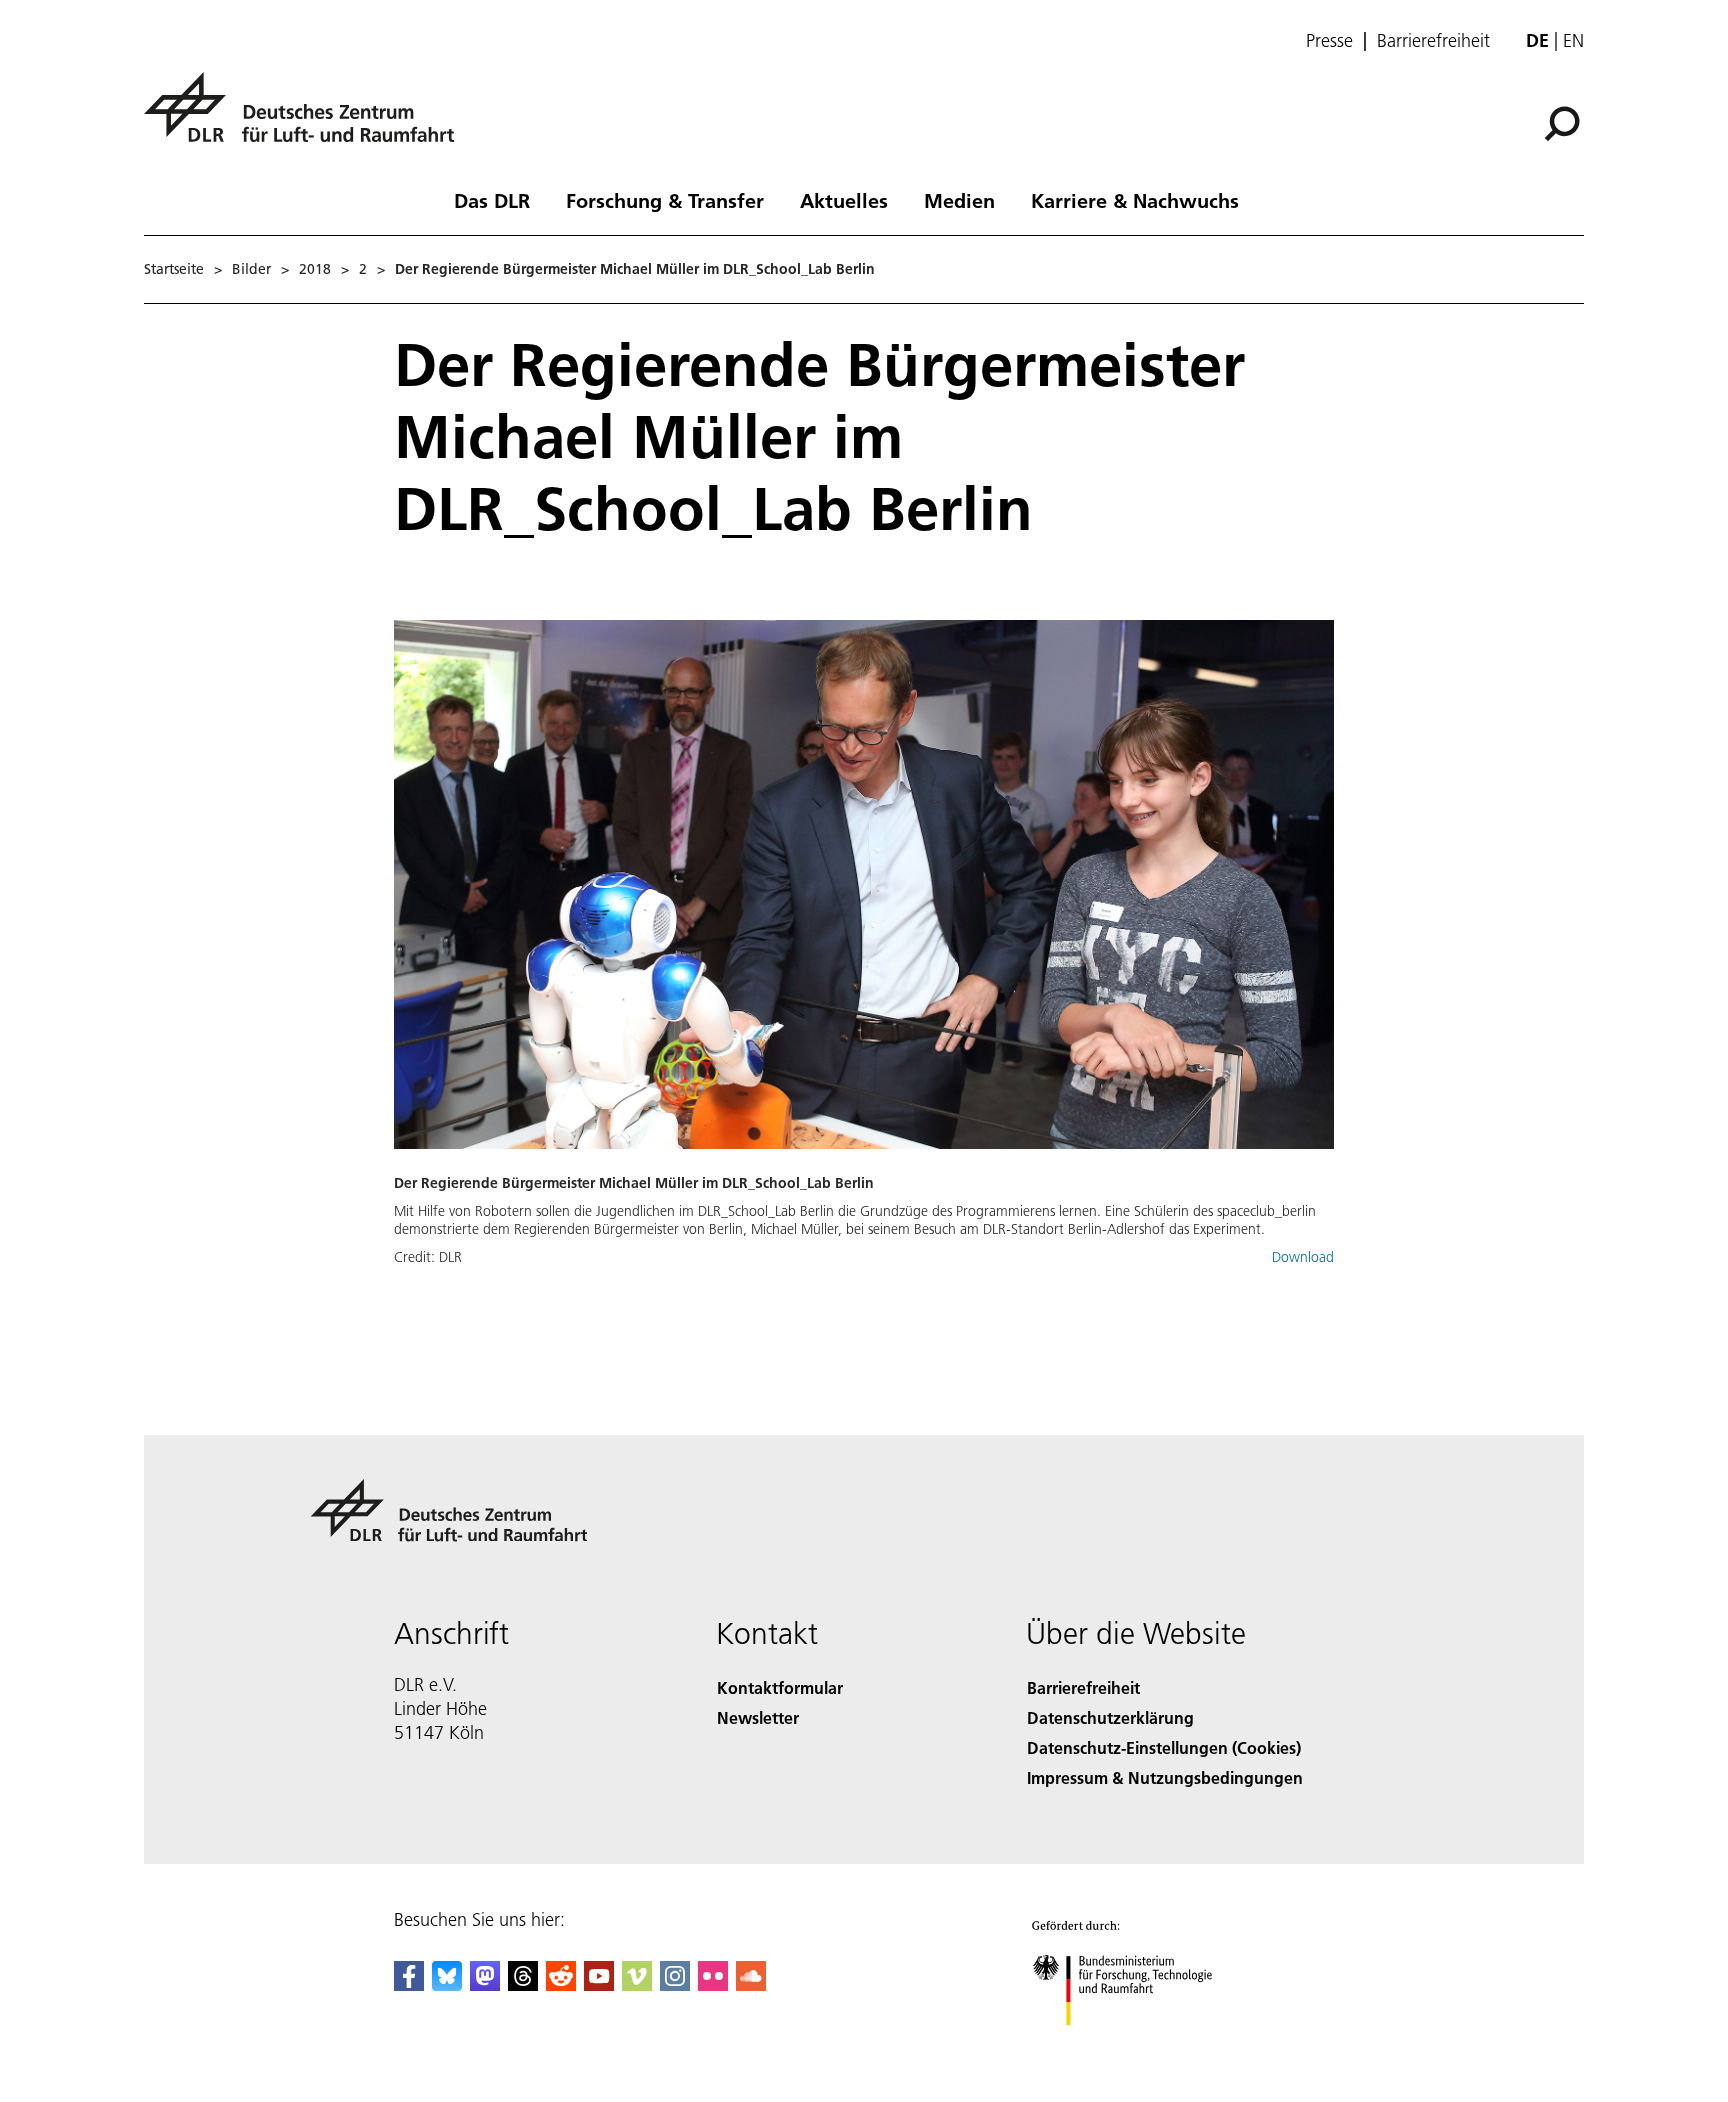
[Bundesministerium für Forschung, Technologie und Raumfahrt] (1142, 2045)
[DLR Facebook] (409, 1984)
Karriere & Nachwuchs (1135, 200)
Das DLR (492, 200)
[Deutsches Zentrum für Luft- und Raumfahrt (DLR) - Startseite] (307, 118)
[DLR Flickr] (713, 1984)
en (1573, 40)
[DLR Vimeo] (637, 1984)
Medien (959, 200)
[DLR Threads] (523, 1984)
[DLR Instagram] (675, 1984)
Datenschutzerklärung (1110, 1717)
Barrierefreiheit (1433, 41)
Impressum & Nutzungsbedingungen (1165, 1777)
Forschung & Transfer (665, 200)
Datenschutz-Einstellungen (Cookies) (1164, 1747)
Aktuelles (844, 200)
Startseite (174, 269)
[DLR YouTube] (599, 1984)
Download (1303, 1257)
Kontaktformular (780, 1687)
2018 (315, 269)
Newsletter (758, 1717)
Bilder (251, 269)
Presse (1329, 41)
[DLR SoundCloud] (751, 1984)
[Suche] (1564, 122)
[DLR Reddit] (561, 1984)
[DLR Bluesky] (447, 1984)
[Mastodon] (485, 1984)
